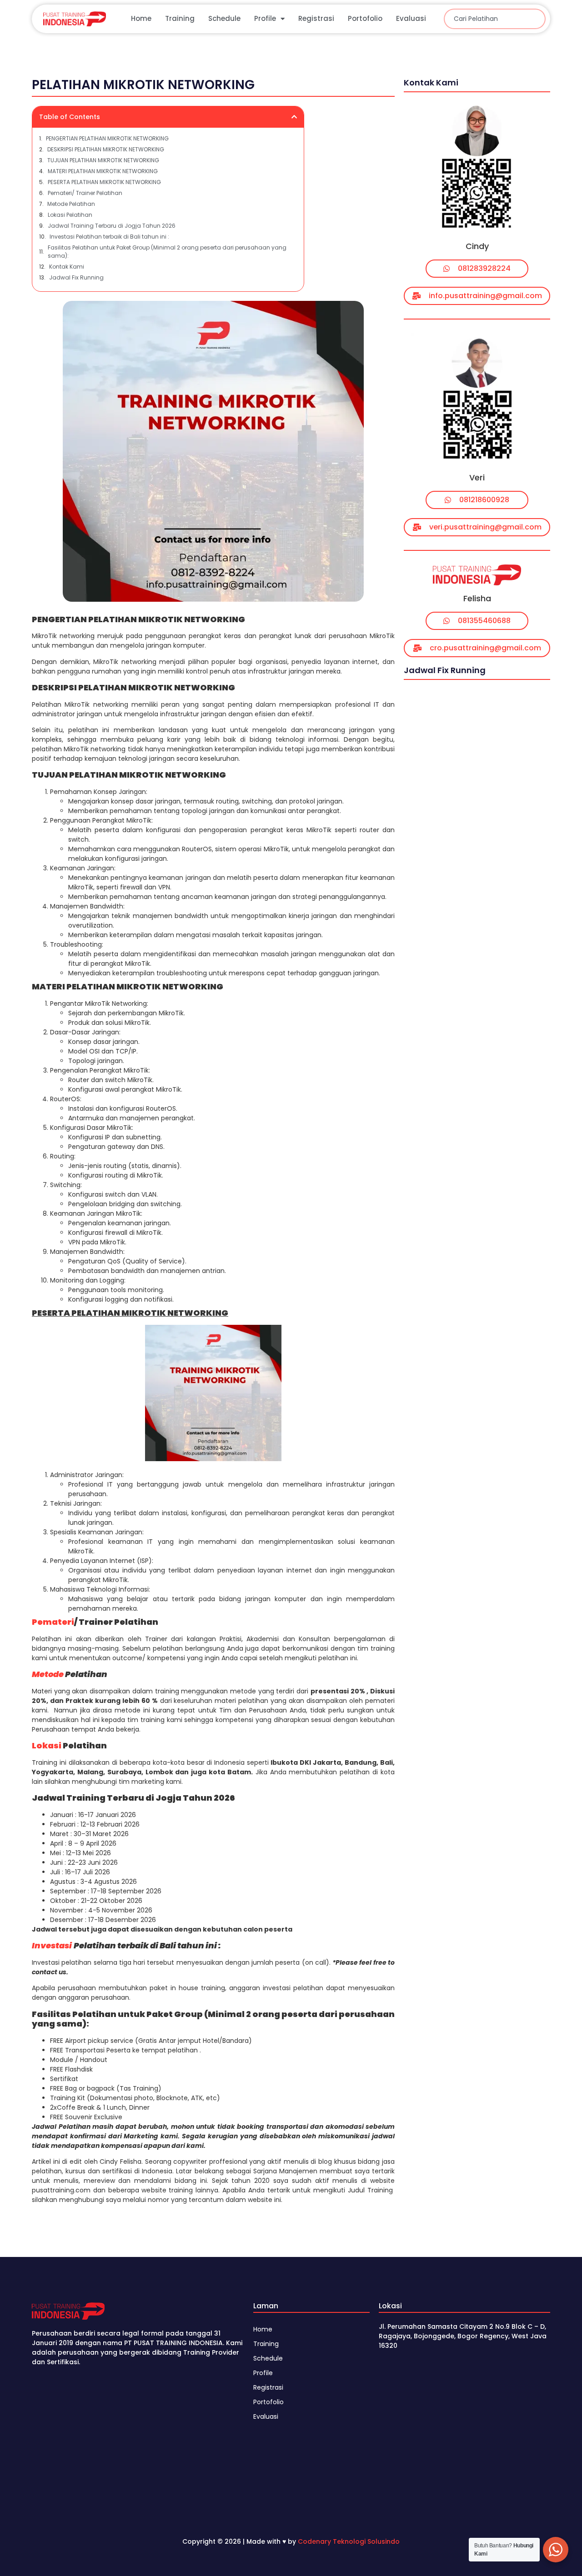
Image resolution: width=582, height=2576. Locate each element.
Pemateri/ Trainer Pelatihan (85, 193)
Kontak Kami (67, 267)
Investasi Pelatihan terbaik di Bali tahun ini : (109, 237)
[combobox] (495, 19)
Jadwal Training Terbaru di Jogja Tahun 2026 (112, 226)
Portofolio (365, 18)
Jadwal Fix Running (76, 277)
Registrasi (316, 18)
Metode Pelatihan (71, 204)
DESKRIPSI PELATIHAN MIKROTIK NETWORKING (106, 149)
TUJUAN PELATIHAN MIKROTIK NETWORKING (103, 160)
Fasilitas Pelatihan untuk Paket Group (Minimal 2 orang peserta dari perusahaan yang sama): (167, 252)
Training (180, 18)
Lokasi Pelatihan (70, 215)
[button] (294, 117)
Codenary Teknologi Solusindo (349, 2541)
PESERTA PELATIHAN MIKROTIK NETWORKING (104, 182)
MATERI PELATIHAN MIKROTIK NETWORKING (103, 171)
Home (141, 18)
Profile (265, 18)
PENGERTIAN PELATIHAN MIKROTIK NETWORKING (107, 138)
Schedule (224, 18)
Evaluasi (411, 18)
